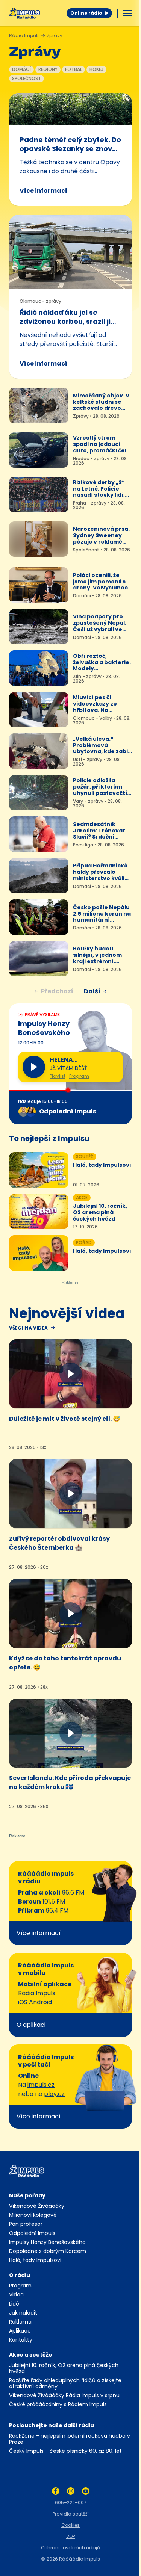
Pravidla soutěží (71, 2514)
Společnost (27, 78)
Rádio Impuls (24, 36)
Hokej (96, 69)
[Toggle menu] (127, 13)
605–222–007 (71, 2503)
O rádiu (20, 2275)
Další (92, 991)
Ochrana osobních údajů (70, 2548)
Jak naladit (23, 2313)
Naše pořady (27, 2195)
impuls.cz (41, 2085)
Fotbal (74, 69)
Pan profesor (26, 2224)
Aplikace (20, 2331)
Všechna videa (28, 1328)
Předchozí (57, 991)
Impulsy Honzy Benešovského (47, 2242)
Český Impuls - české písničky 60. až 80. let (65, 2451)
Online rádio (86, 13)
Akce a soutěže (31, 2355)
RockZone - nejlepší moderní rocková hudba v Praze (70, 2439)
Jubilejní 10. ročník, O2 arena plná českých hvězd (64, 2368)
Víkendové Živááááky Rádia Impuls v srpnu (64, 2395)
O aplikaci (31, 2025)
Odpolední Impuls (32, 2233)
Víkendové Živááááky (37, 2206)
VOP (70, 2536)
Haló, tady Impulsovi (35, 2260)
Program (79, 1076)
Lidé (14, 2304)
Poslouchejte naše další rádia (52, 2425)
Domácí (21, 69)
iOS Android (35, 2002)
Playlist (58, 1076)
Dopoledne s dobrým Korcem (48, 2251)
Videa (16, 2295)
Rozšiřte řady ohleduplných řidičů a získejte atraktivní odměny (65, 2383)
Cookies (70, 2525)
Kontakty (21, 2340)
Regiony (48, 69)
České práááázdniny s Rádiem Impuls (58, 2404)
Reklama (20, 2322)
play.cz (54, 2094)
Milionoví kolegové (33, 2215)
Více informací (43, 191)
